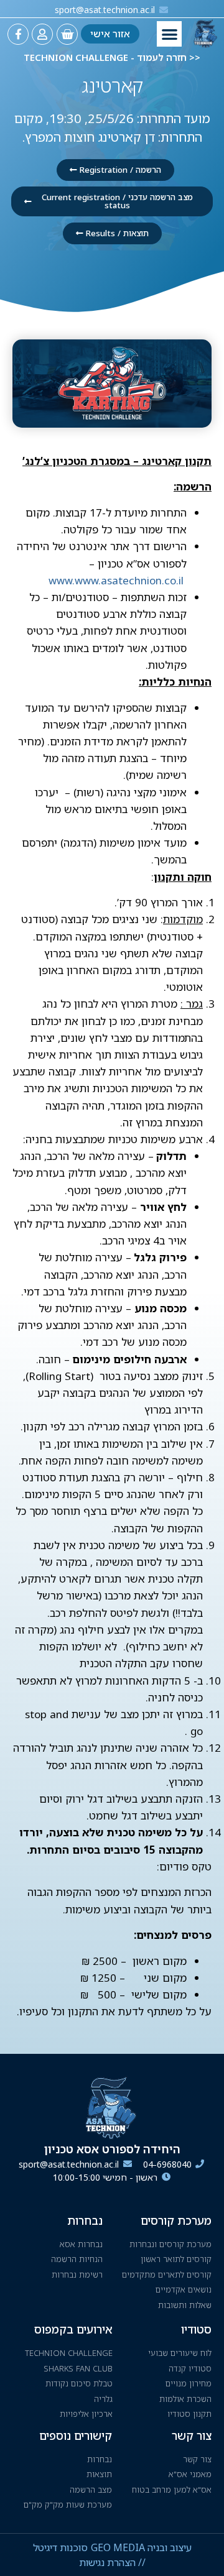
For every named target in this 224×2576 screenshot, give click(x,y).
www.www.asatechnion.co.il (116, 580)
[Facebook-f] (18, 34)
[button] (170, 34)
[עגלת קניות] (67, 34)
